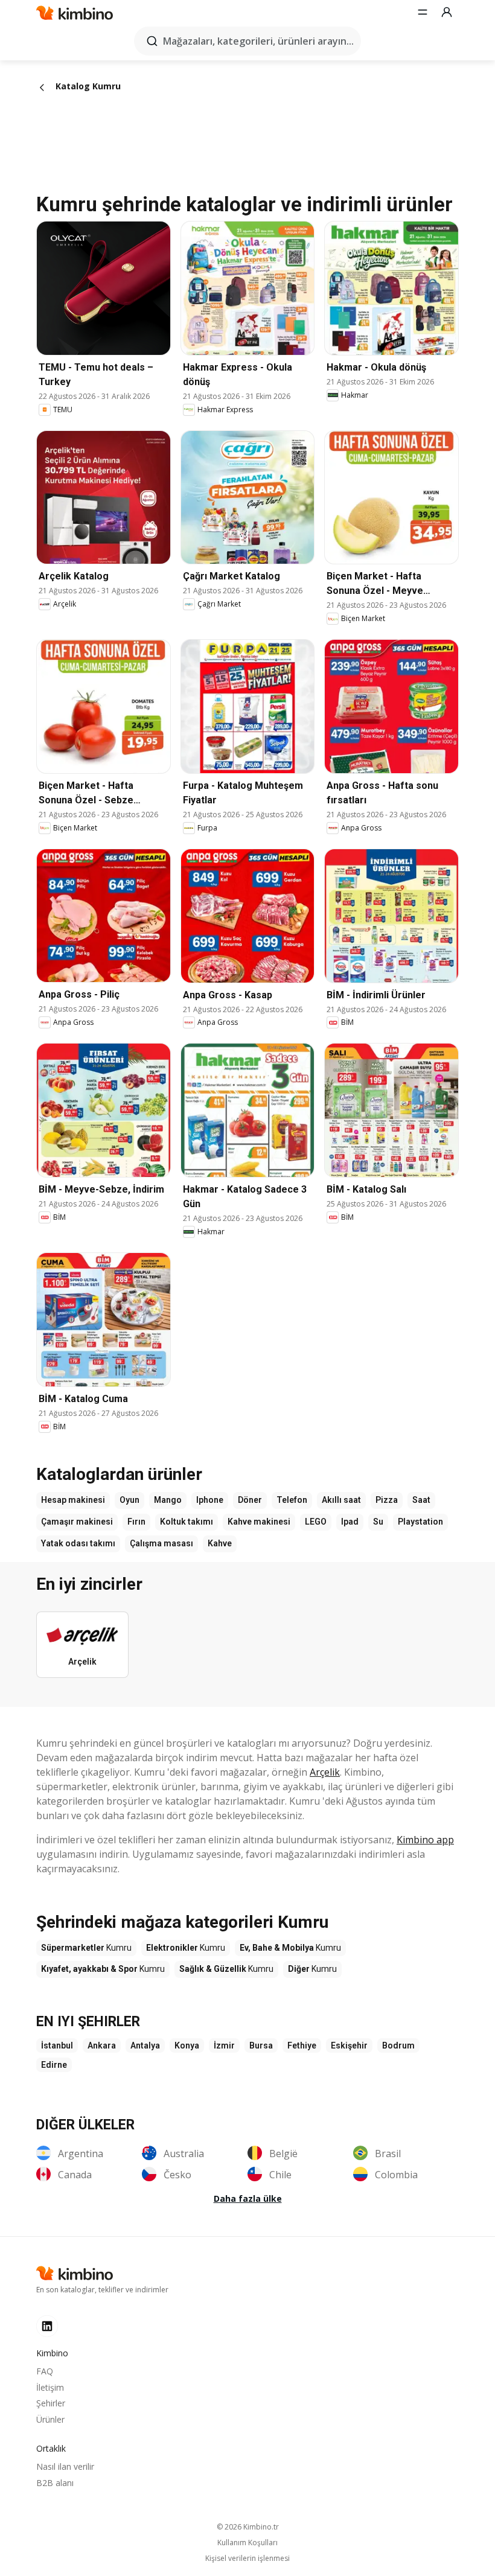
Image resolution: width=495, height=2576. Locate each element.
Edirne (54, 2065)
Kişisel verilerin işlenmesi (247, 2558)
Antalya (145, 2045)
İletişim (50, 2387)
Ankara (102, 2045)
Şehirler (51, 2403)
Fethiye (302, 2045)
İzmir (224, 2045)
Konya (187, 2045)
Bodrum (398, 2045)
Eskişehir (349, 2045)
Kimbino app (425, 1840)
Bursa (261, 2045)
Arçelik (325, 1772)
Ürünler (50, 2419)
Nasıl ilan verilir (65, 2466)
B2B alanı (55, 2483)
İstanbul (57, 2045)
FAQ (45, 2371)
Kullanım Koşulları (247, 2543)
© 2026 (248, 2527)
